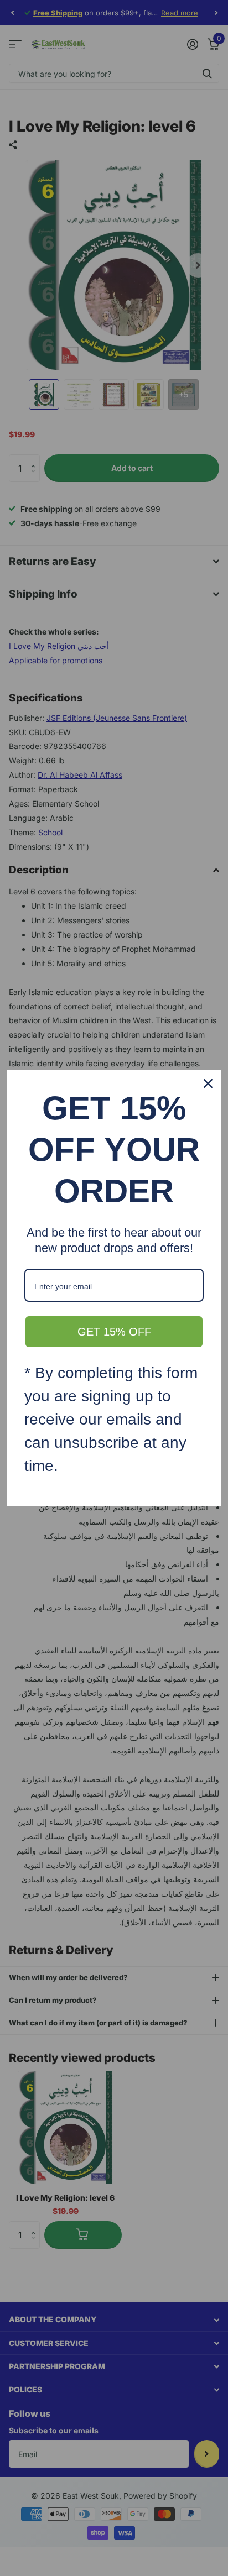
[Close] (208, 1083)
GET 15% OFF (114, 1332)
